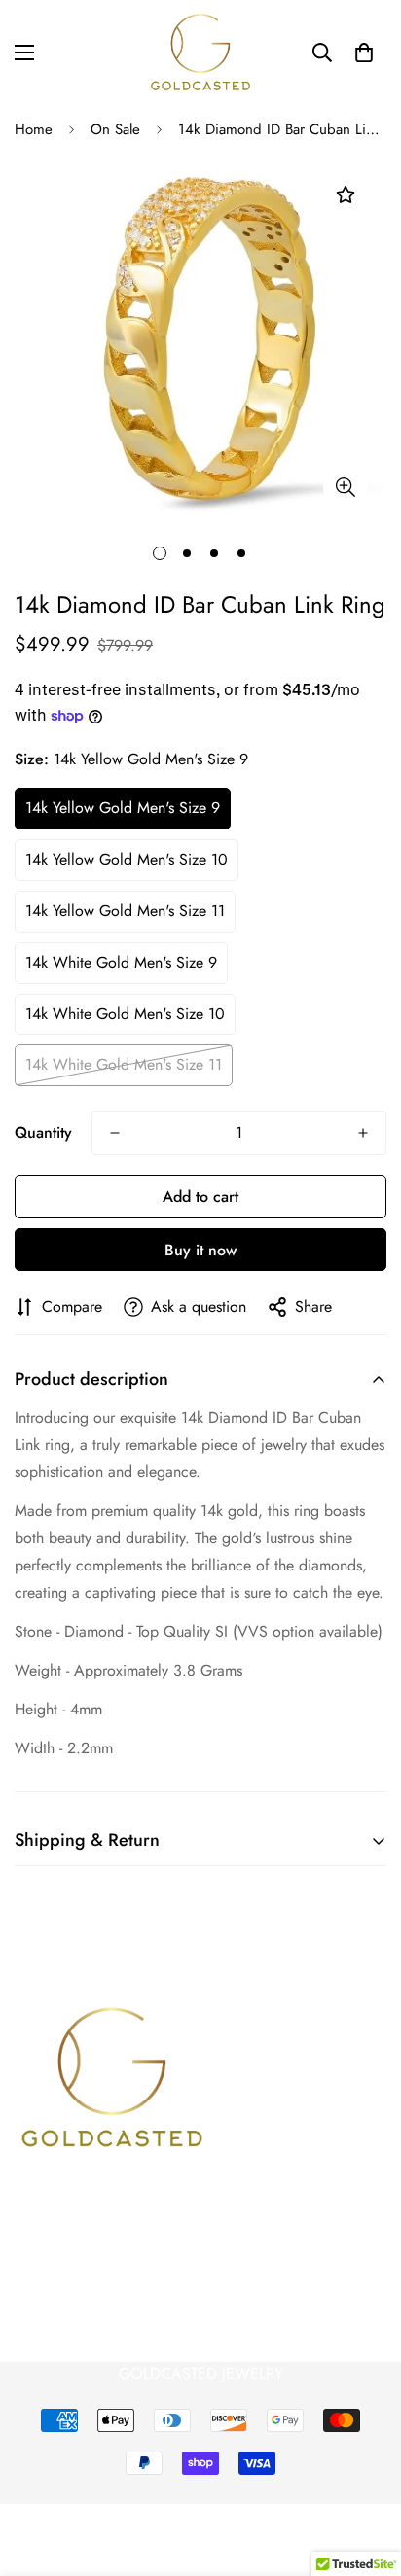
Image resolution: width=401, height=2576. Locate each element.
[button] (364, 53)
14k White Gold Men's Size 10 (125, 1014)
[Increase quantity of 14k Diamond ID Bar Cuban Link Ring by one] (363, 1133)
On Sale (115, 129)
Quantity (43, 1132)
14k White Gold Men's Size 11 (124, 1064)
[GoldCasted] (200, 52)
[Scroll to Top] (366, 2473)
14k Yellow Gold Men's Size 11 (125, 911)
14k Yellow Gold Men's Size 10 (127, 859)
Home (34, 129)
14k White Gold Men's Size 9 (121, 962)
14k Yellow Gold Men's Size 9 (123, 808)
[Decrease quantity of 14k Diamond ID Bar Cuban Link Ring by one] (115, 1133)
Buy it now (200, 1250)
